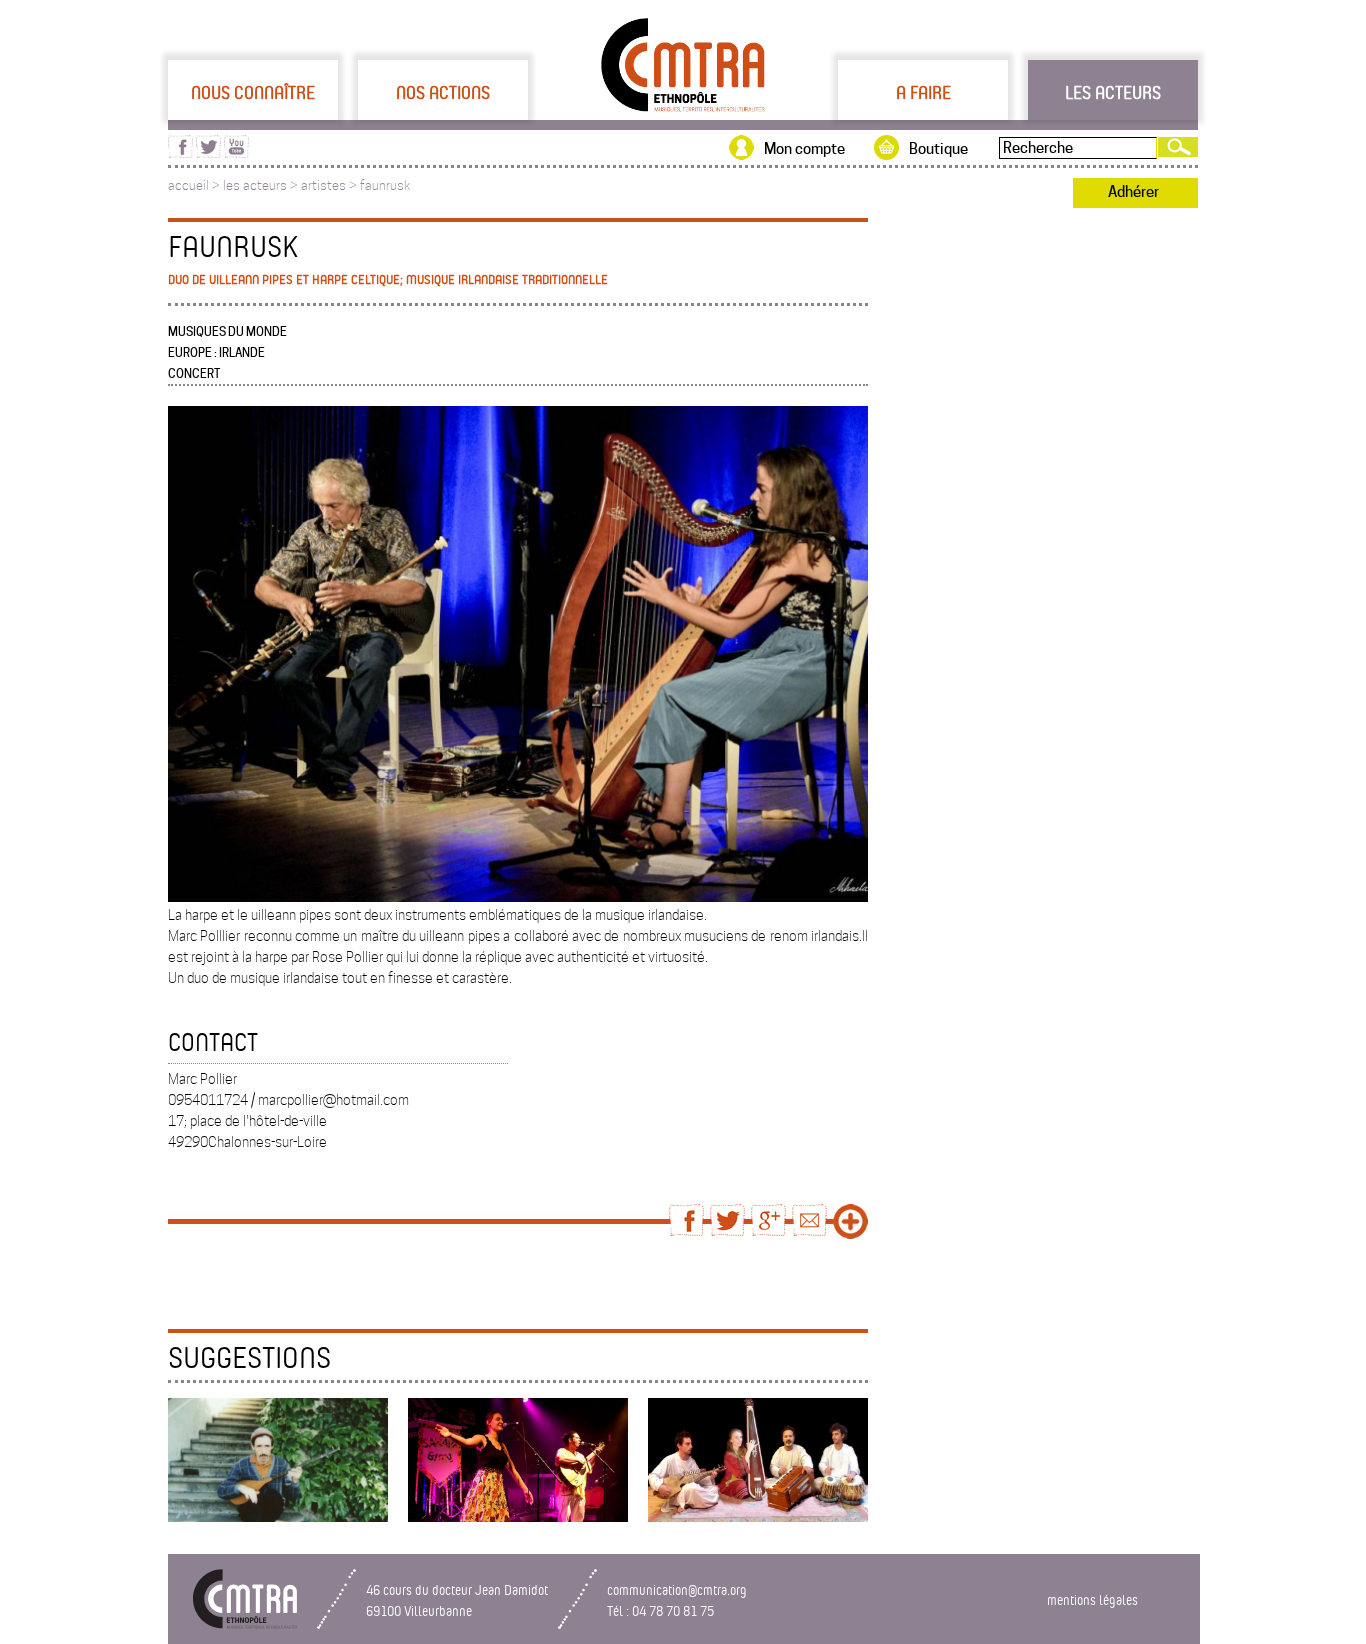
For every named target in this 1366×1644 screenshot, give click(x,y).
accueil (188, 185)
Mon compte (804, 149)
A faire (923, 92)
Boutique (938, 149)
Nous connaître (253, 92)
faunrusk (385, 185)
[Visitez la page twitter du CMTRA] (208, 153)
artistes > (330, 185)
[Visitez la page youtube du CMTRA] (236, 153)
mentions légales (1092, 1599)
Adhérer (1133, 192)
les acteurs (255, 185)
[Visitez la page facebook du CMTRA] (180, 153)
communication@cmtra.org (677, 1589)
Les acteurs (1113, 92)
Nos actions (443, 92)
